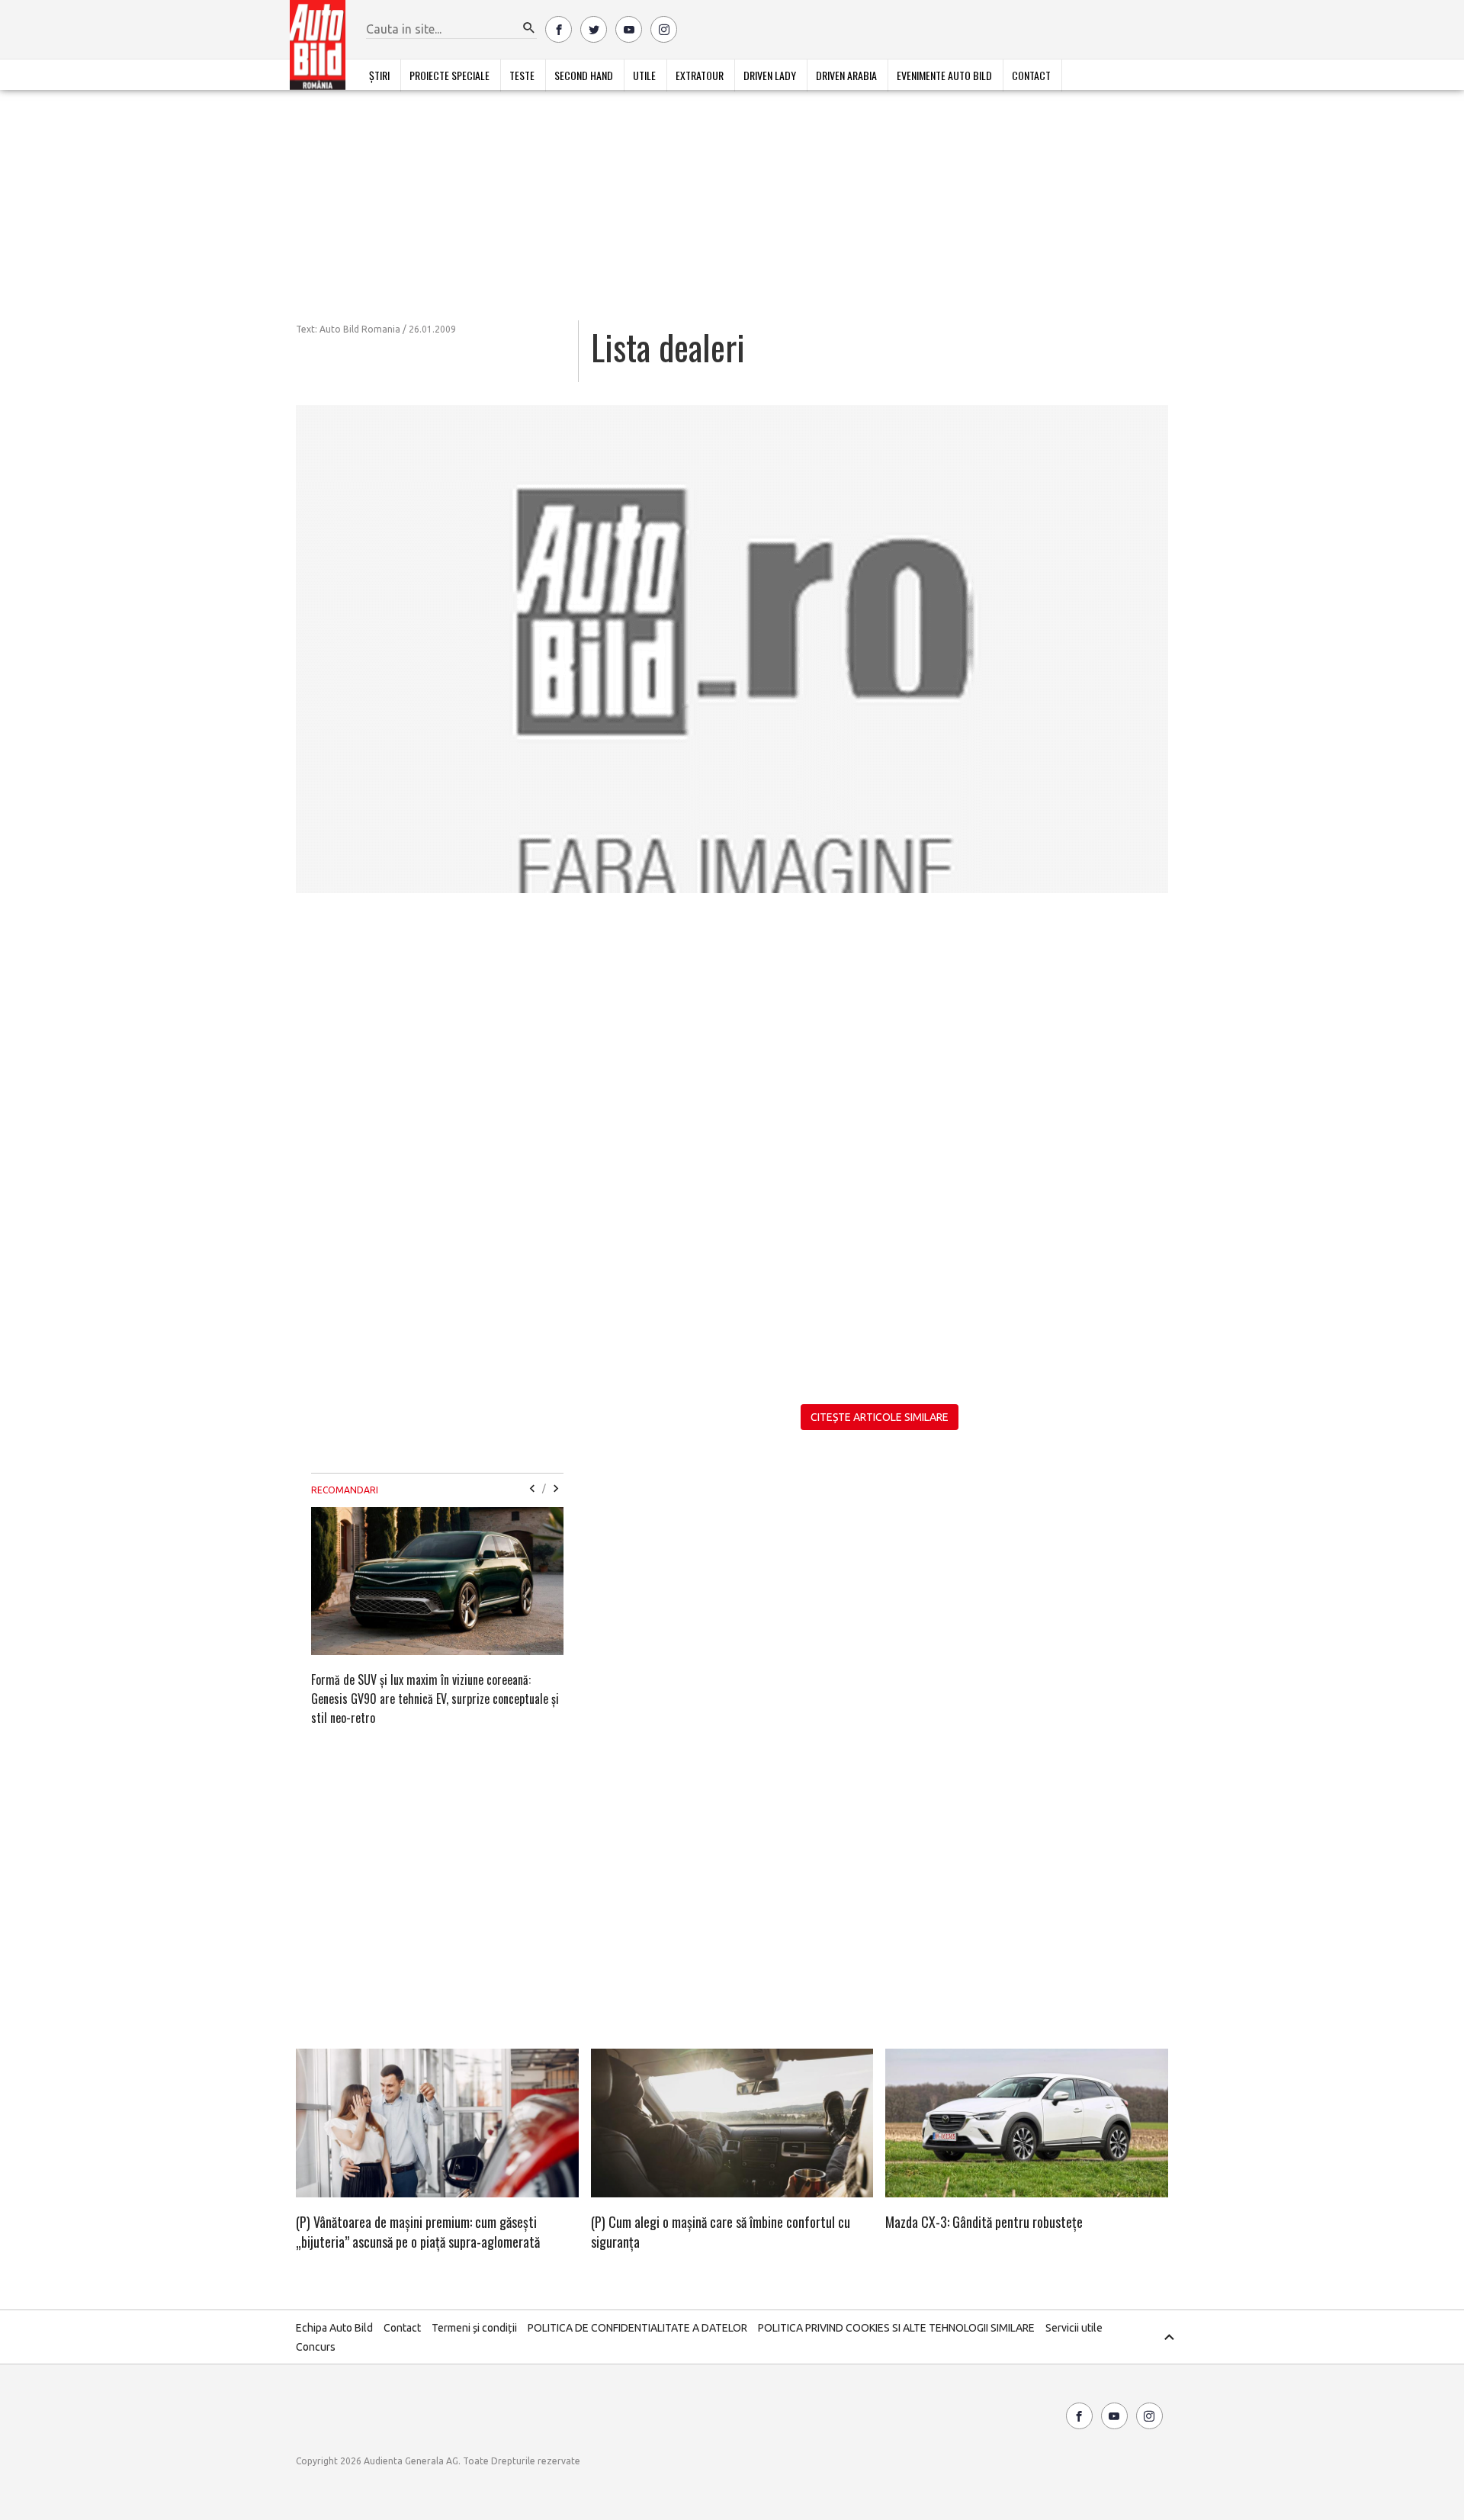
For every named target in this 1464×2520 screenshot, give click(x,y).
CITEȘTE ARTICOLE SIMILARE (880, 1417)
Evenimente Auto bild (944, 75)
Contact (1031, 75)
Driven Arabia (846, 75)
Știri (379, 75)
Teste (522, 75)
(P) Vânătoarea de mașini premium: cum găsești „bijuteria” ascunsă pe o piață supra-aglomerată (418, 2232)
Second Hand (584, 75)
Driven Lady (770, 75)
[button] (529, 28)
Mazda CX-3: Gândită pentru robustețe (984, 2222)
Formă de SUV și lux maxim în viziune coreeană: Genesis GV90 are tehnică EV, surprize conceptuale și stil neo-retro (435, 1699)
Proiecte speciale (449, 75)
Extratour (700, 75)
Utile (644, 75)
